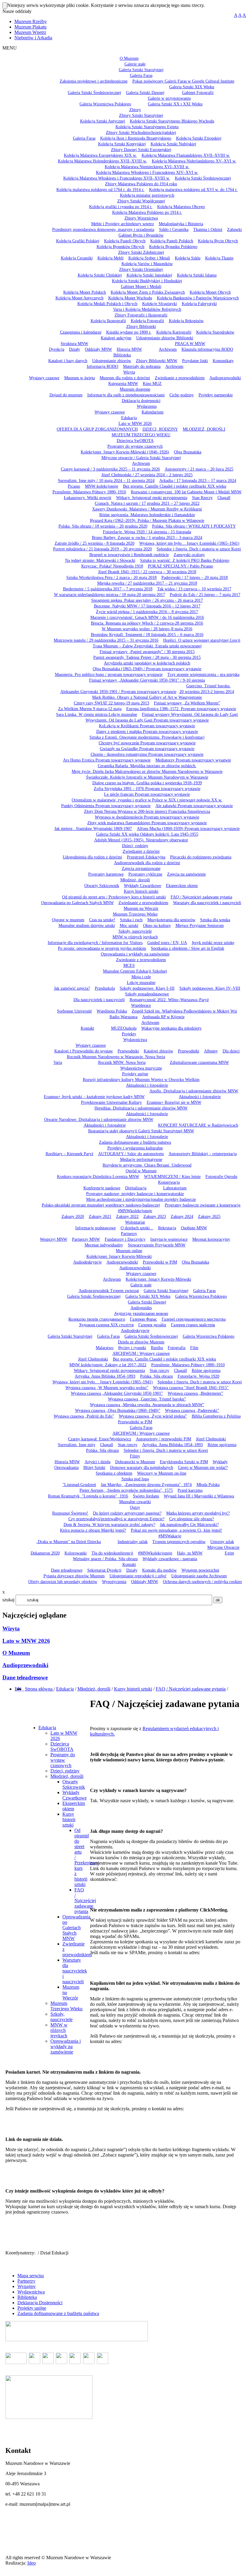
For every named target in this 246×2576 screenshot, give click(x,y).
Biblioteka (27, 2297)
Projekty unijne (32, 2308)
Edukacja (65, 1689)
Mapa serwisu (31, 2276)
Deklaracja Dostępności (40, 2303)
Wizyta (11, 1629)
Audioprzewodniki (25, 1665)
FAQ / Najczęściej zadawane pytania (191, 1689)
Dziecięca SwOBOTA (62, 1747)
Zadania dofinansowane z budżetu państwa (58, 2313)
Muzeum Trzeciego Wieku (66, 2006)
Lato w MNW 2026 (26, 1641)
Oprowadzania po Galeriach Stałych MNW (76, 1928)
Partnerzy (26, 2281)
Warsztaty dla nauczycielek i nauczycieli (75, 1971)
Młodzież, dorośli (94, 1689)
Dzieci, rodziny (65, 1771)
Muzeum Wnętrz (30, 32)
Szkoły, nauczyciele (61, 2017)
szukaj (8, 1600)
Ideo (31, 2563)
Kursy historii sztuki (133, 1689)
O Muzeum (16, 1653)
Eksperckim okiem (74, 1806)
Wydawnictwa (31, 2292)
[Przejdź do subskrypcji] (24, 1689)
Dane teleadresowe (25, 1677)
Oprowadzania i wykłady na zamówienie (66, 2046)
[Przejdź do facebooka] (22, 1689)
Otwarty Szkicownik (74, 1784)
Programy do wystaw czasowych (63, 1760)
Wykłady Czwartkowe (75, 1795)
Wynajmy (27, 2286)
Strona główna (39, 1689)
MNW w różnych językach (59, 2030)
